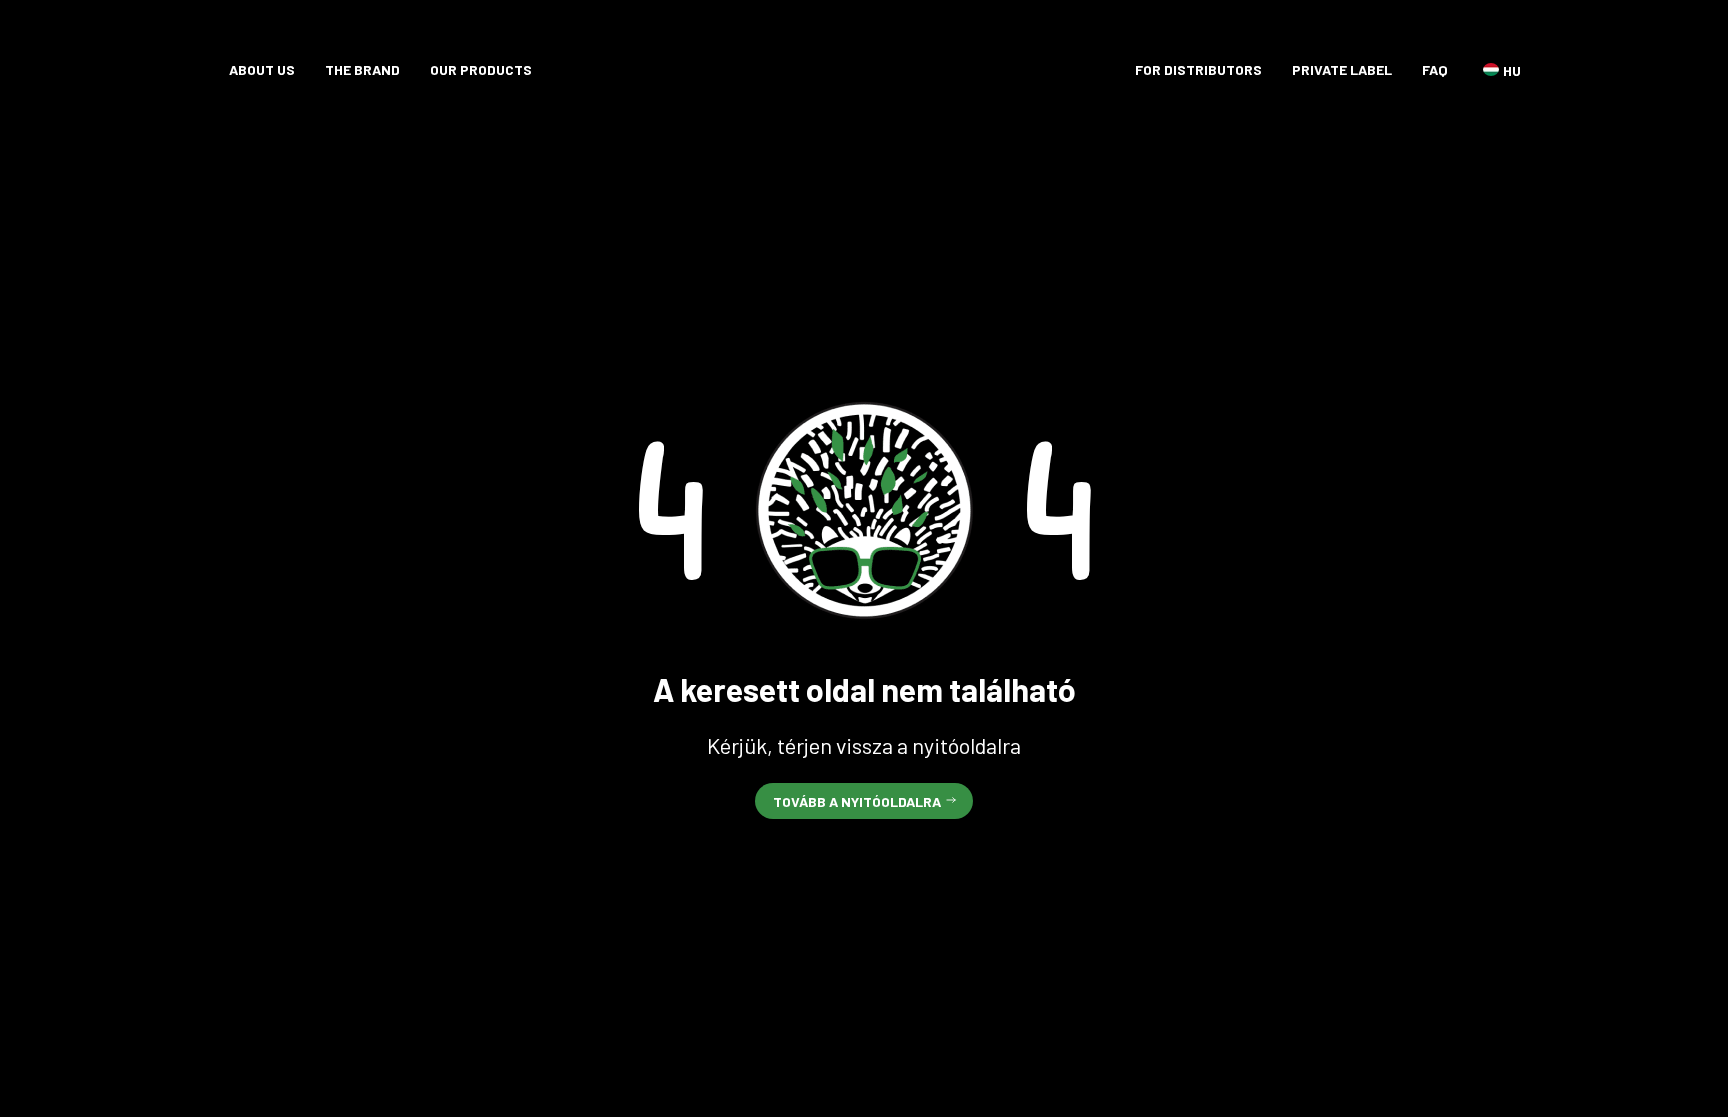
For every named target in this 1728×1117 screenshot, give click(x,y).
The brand (362, 69)
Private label (1342, 69)
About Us (262, 69)
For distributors (1198, 69)
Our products (481, 69)
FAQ (1435, 69)
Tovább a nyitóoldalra (857, 801)
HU (1491, 69)
